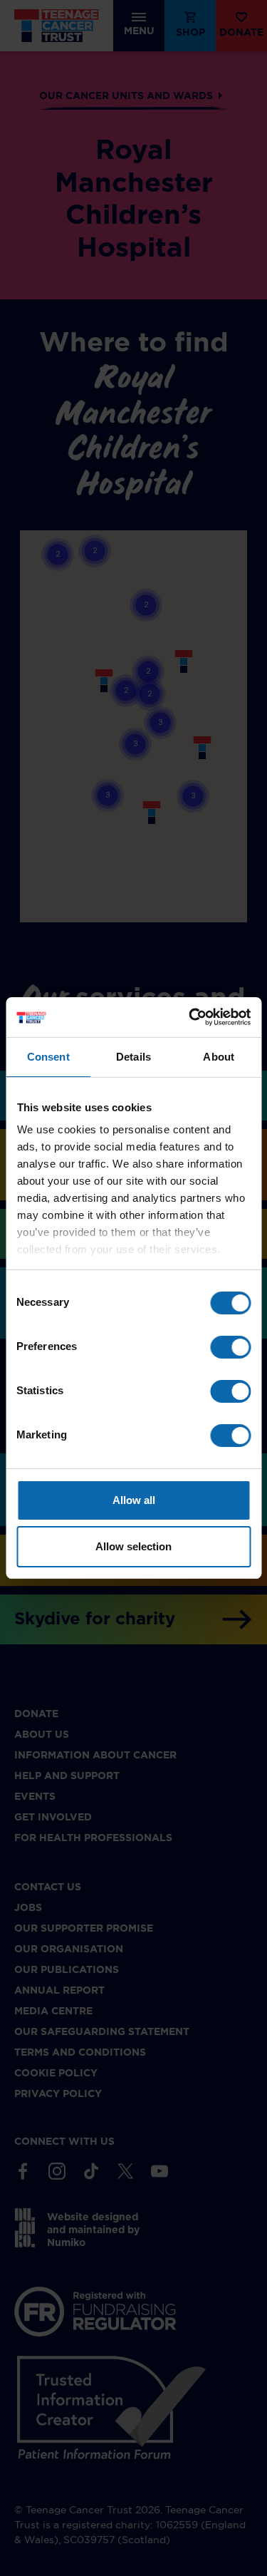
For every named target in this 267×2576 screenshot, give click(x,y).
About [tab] (219, 1057)
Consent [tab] (48, 1057)
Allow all (134, 1500)
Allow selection (133, 1546)
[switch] (230, 1347)
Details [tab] (133, 1057)
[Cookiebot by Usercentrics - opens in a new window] (190, 1017)
